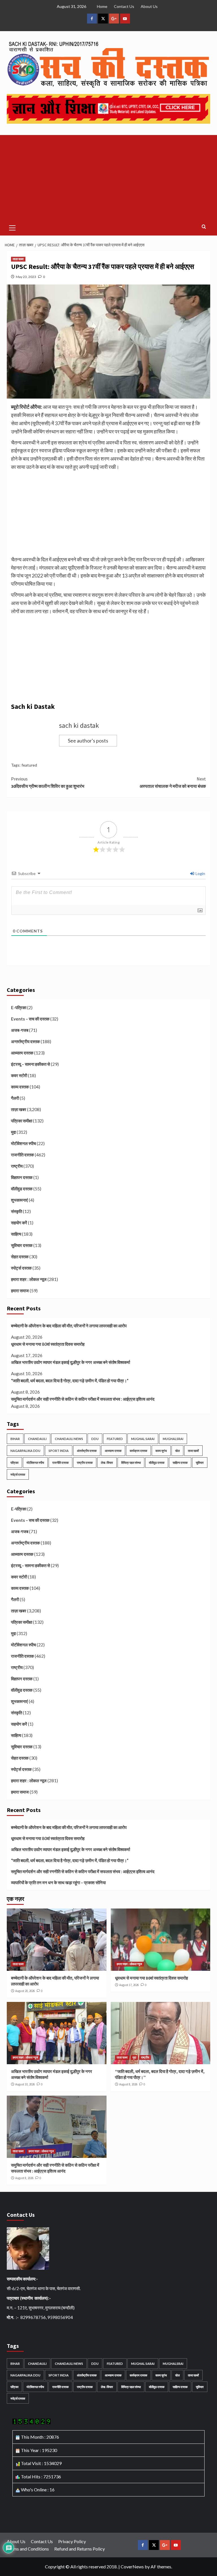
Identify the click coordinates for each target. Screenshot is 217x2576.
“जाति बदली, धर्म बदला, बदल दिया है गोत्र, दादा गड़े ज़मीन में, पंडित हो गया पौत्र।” (70, 1381)
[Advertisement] (108, 177)
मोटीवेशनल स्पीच (23, 1143)
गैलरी (15, 1098)
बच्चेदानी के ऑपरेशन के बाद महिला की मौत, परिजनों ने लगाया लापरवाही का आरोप (69, 1326)
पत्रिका (14, 1463)
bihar (15, 1439)
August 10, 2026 (25, 2084)
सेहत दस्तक (20, 1257)
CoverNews (132, 2567)
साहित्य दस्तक (180, 1463)
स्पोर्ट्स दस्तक (21, 1268)
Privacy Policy (72, 2541)
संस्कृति (17, 1211)
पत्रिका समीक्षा (22, 1121)
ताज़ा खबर (18, 259)
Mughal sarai (143, 1439)
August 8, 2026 (128, 2084)
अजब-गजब (20, 1030)
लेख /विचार (107, 1463)
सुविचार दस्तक (22, 1245)
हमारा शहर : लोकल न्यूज (29, 1279)
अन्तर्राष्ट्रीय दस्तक (25, 1041)
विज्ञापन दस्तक (22, 1177)
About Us (149, 6)
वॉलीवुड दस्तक (22, 1189)
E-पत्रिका (19, 1007)
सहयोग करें (19, 1223)
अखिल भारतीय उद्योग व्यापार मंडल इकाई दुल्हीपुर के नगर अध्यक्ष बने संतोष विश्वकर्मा (70, 1362)
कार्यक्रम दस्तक (138, 1451)
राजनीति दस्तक (22, 1155)
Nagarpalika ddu (25, 1451)
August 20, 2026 (25, 1991)
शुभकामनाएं (19, 1200)
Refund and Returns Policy (80, 2549)
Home (102, 6)
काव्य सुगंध (161, 1451)
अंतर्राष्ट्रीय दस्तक (87, 1451)
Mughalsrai (173, 1439)
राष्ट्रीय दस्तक (85, 1463)
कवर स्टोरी (19, 1075)
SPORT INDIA (59, 1451)
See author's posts (88, 741)
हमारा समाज (20, 1291)
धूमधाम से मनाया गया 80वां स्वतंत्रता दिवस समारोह (48, 1344)
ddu (95, 1439)
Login (200, 873)
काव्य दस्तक (20, 1087)
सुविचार (200, 1463)
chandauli (37, 1439)
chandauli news (69, 1439)
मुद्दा (13, 1132)
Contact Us (124, 6)
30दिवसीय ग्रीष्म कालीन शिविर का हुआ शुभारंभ (48, 782)
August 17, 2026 (129, 1985)
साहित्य (16, 1234)
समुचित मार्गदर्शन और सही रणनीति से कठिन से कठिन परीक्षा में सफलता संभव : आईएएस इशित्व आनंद (83, 1399)
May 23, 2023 (26, 277)
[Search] (204, 227)
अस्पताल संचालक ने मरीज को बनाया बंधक (173, 782)
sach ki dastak (79, 725)
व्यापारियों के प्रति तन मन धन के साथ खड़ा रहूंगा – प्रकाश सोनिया (58, 1882)
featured (29, 765)
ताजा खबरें (193, 1451)
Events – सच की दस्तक (30, 1019)
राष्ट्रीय (17, 1166)
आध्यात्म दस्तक (22, 1053)
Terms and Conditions (28, 2549)
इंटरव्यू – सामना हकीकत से (31, 1064)
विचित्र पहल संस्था (131, 1463)
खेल (177, 1451)
